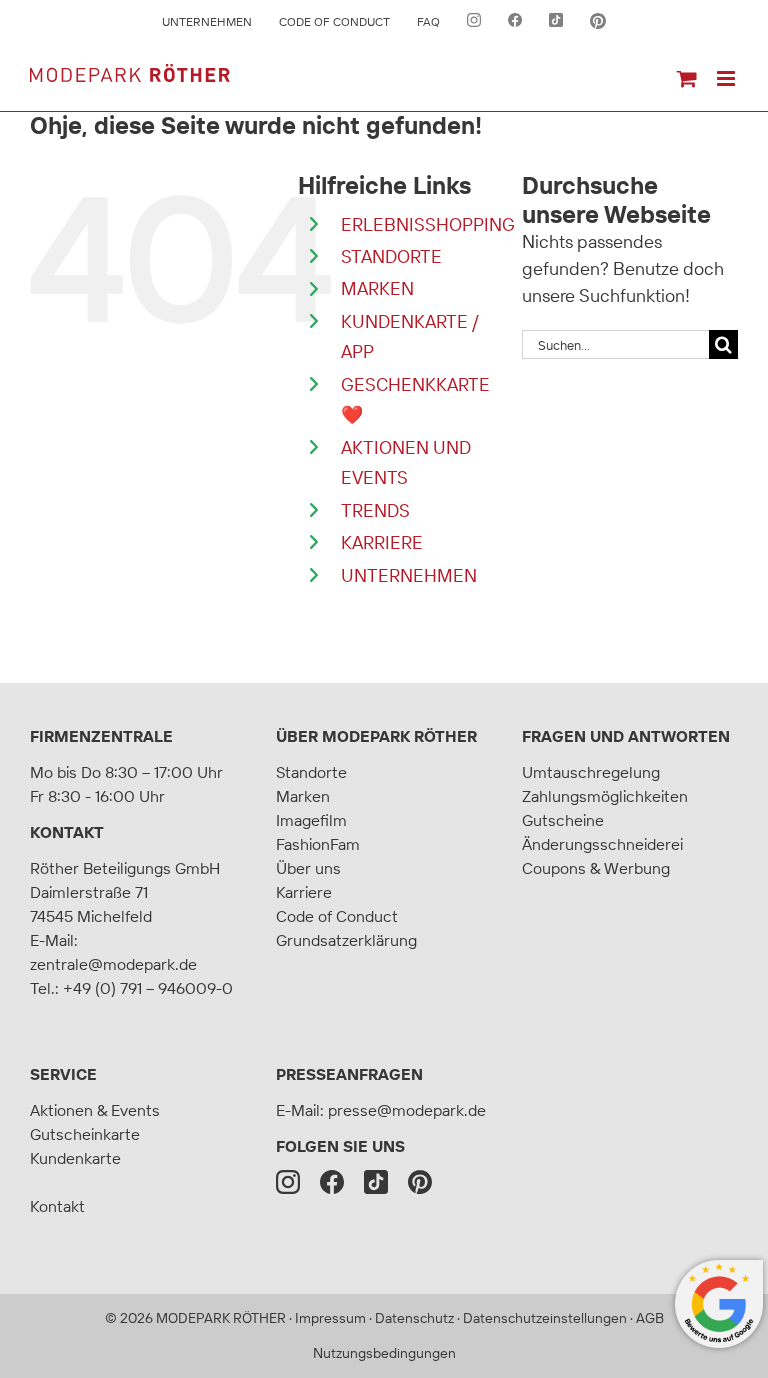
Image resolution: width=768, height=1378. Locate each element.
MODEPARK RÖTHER (221, 1318)
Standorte (311, 772)
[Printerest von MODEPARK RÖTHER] (598, 22)
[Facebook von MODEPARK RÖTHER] (515, 22)
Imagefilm (311, 820)
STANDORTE (391, 256)
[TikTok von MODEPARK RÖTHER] (556, 22)
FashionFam (318, 844)
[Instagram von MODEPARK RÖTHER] (474, 22)
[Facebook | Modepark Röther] (332, 1182)
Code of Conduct (337, 916)
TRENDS (375, 510)
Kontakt (67, 832)
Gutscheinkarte (85, 1134)
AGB (650, 1318)
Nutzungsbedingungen (384, 1353)
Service (63, 1074)
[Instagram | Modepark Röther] (288, 1182)
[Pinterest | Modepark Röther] (420, 1182)
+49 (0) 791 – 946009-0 (148, 988)
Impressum (330, 1318)
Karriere (304, 892)
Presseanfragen (349, 1074)
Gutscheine (563, 820)
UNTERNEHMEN (409, 575)
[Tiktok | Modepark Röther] (376, 1182)
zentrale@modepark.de (113, 964)
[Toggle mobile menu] (727, 78)
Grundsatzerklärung (346, 940)
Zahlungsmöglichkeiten (605, 796)
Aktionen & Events (95, 1110)
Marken (303, 796)
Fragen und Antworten (626, 736)
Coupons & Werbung (596, 868)
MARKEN (377, 288)
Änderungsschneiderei (602, 844)
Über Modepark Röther (376, 736)
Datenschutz (414, 1318)
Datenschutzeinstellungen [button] (545, 1318)
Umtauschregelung (591, 772)
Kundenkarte (75, 1158)
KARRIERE (382, 542)
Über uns (308, 868)
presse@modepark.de (407, 1110)
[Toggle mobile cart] (687, 78)
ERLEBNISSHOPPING (428, 224)
